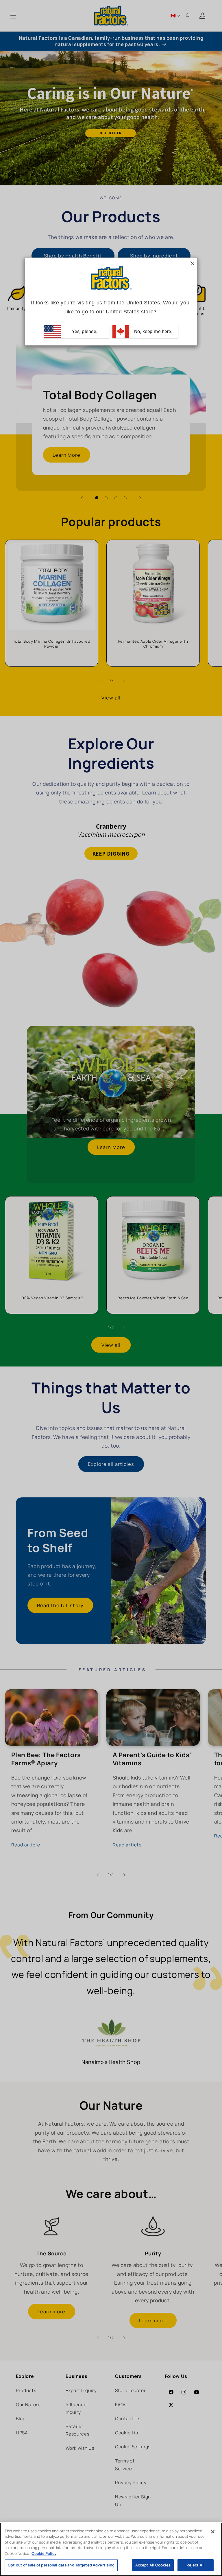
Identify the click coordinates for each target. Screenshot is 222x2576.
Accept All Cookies (153, 2565)
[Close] (213, 2532)
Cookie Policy (44, 2553)
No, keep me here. (152, 331)
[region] (111, 2549)
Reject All (196, 2565)
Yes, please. (84, 331)
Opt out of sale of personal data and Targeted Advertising (61, 2565)
